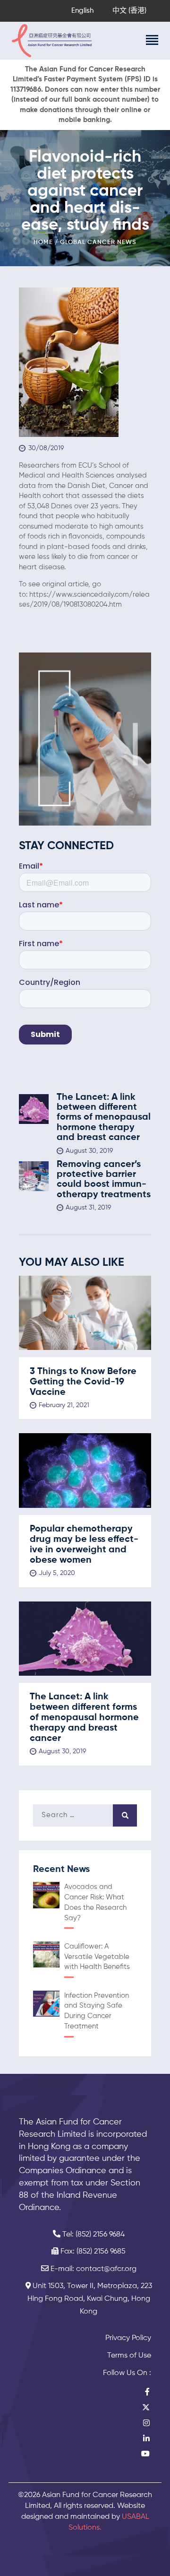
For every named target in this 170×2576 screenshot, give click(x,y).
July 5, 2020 (57, 1573)
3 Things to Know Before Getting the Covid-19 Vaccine (83, 1382)
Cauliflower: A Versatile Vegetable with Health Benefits (97, 1957)
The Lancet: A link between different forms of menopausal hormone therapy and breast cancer (84, 1718)
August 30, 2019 (62, 1751)
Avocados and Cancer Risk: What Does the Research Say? (95, 1902)
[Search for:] (85, 1815)
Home (43, 242)
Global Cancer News (98, 242)
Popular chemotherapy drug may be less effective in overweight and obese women (84, 1545)
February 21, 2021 (64, 1405)
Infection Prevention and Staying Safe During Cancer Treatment (97, 2011)
